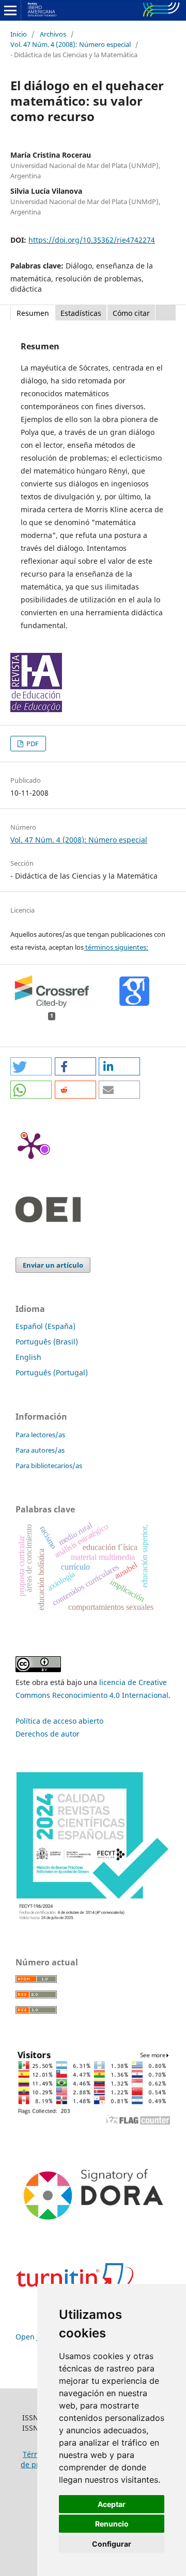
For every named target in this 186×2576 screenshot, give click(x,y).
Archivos (53, 34)
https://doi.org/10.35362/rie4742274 (92, 240)
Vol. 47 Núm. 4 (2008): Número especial (71, 44)
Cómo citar (131, 313)
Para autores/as (40, 1450)
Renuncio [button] (112, 2524)
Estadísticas (81, 313)
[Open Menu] (10, 10)
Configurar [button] (112, 2544)
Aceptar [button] (112, 2504)
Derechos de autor (48, 1734)
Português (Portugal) (52, 1373)
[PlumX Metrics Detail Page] (31, 1145)
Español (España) (45, 1326)
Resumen (33, 313)
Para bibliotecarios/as (49, 1466)
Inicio (19, 34)
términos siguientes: (116, 947)
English (28, 1357)
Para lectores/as (40, 1435)
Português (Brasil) (47, 1342)
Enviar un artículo (53, 1265)
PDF (32, 744)
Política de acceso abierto (59, 1721)
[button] (31, 1066)
